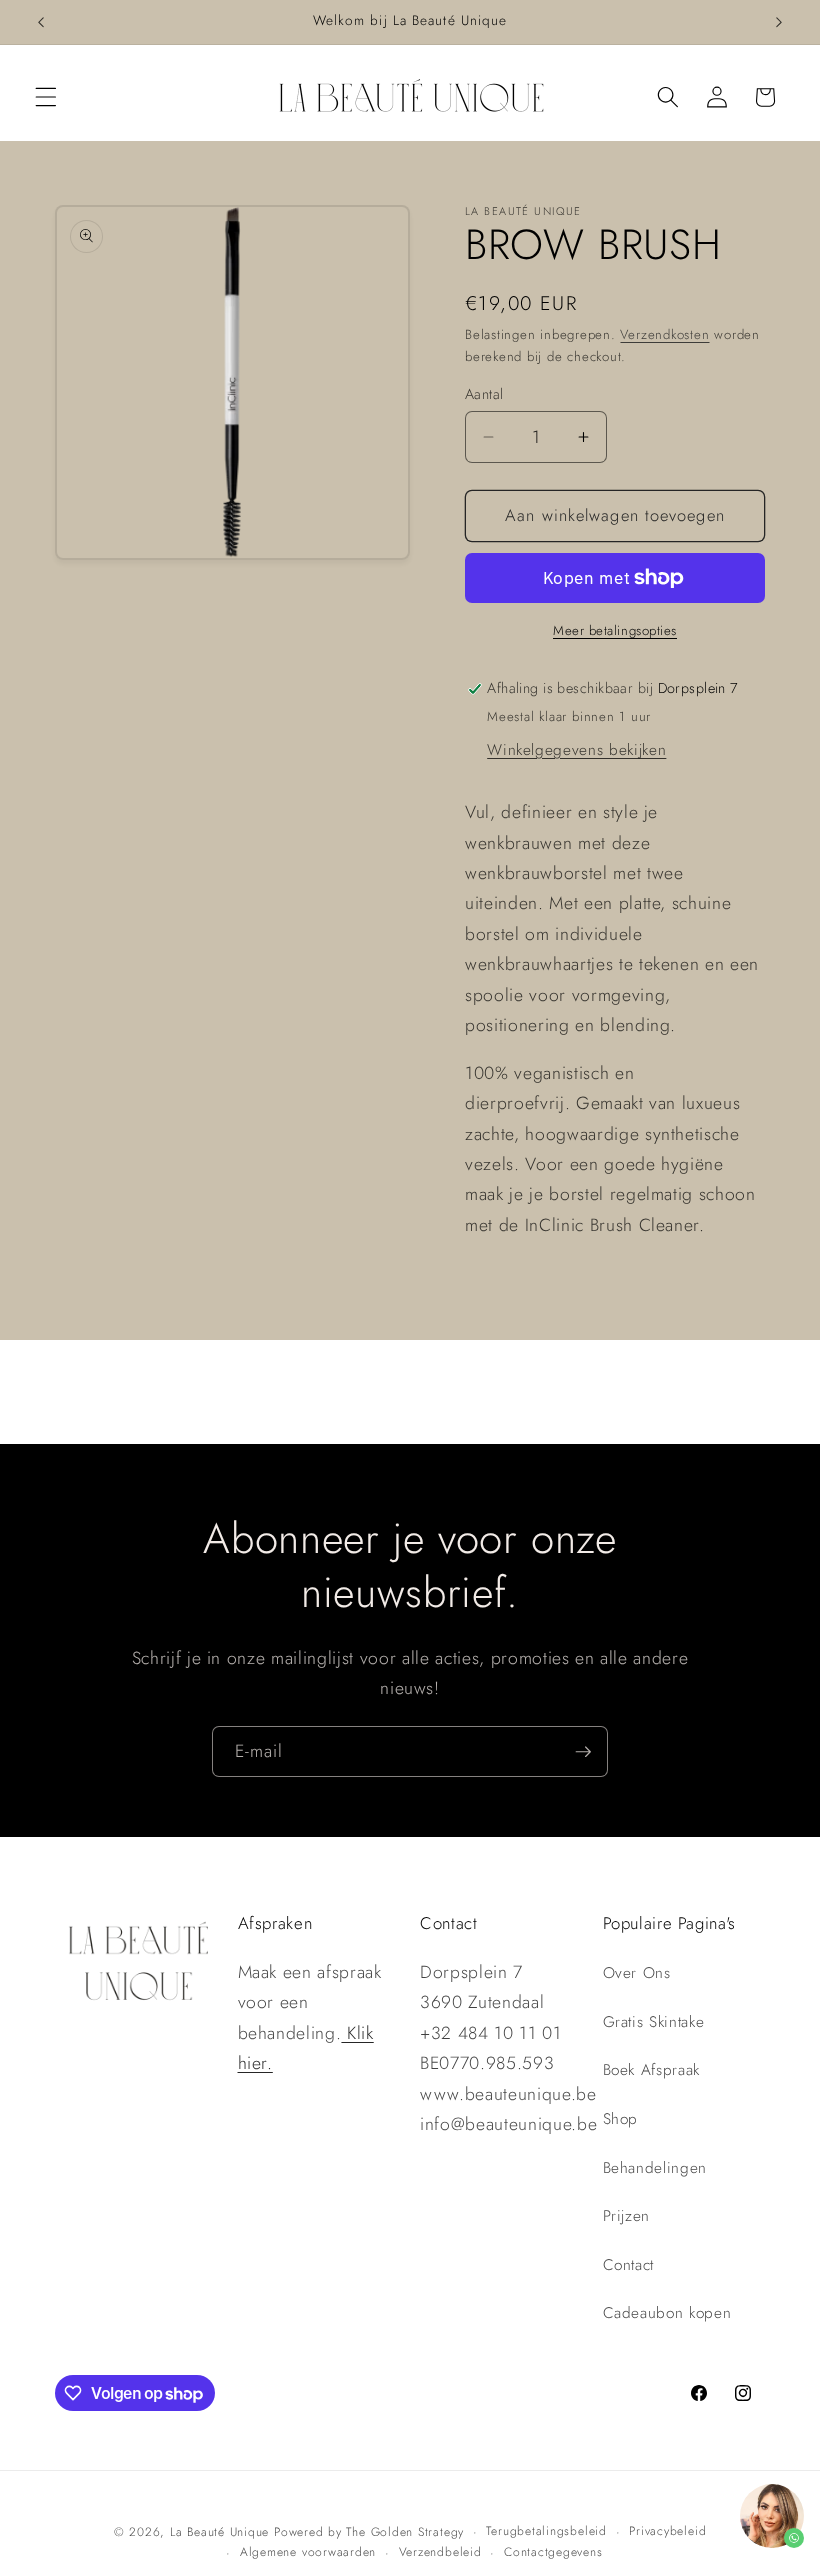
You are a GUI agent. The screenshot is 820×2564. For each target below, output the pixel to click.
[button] (46, 97)
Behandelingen (655, 2168)
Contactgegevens (553, 2552)
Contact (629, 2265)
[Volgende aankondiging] (779, 22)
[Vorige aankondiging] (41, 22)
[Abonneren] (583, 1752)
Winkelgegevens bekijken (576, 750)
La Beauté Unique (219, 2532)
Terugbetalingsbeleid (546, 2531)
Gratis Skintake (654, 2022)
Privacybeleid (667, 2531)
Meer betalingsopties (615, 630)
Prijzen (627, 2216)
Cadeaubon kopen (667, 2313)
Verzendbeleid (440, 2552)
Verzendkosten (664, 334)
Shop (621, 2119)
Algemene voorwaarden (308, 2552)
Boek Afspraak (652, 2070)
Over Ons (637, 1973)
